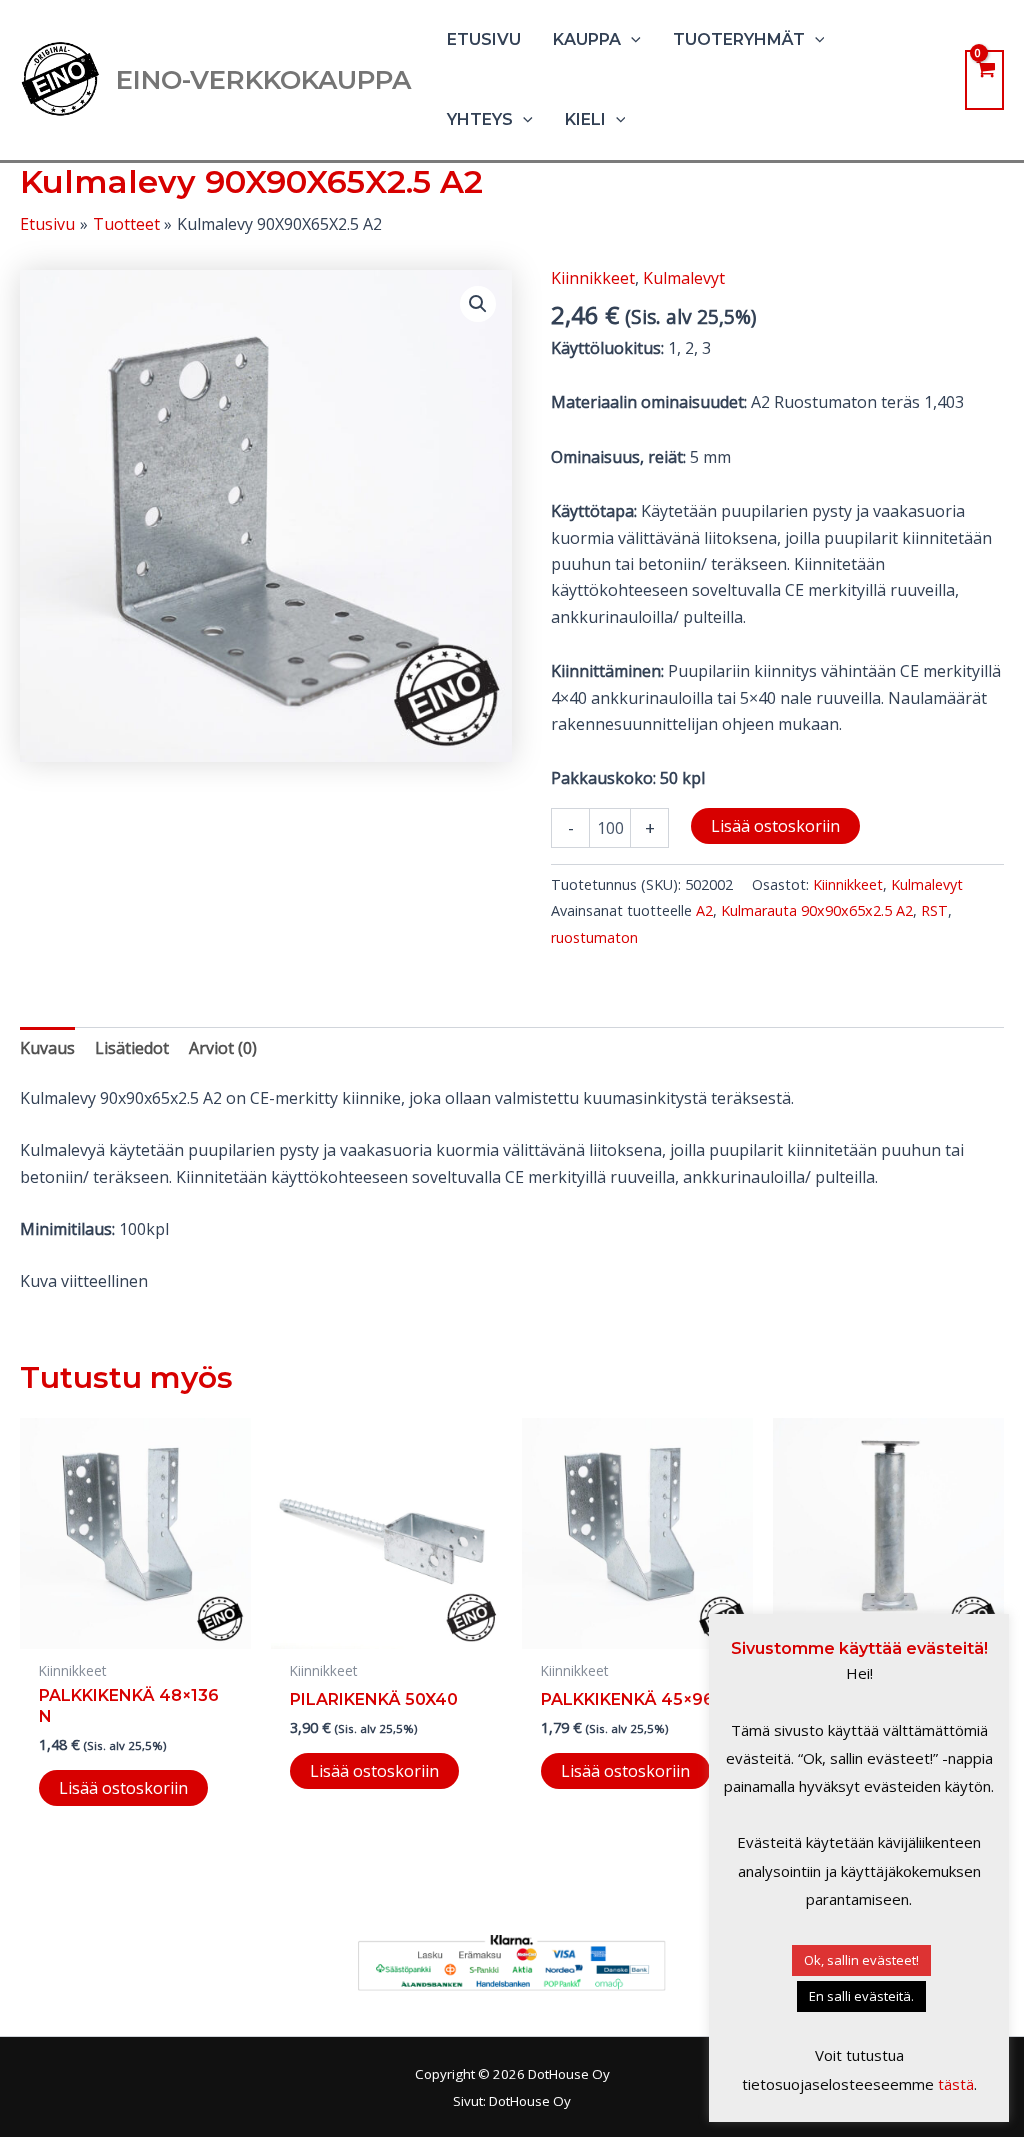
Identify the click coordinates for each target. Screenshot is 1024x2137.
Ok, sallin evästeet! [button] (861, 1960)
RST (934, 910)
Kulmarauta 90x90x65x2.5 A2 (817, 910)
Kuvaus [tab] (47, 1048)
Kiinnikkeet (593, 278)
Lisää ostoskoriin (775, 826)
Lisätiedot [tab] (132, 1048)
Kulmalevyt (684, 278)
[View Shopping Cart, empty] (984, 80)
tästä (956, 2084)
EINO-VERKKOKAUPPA (263, 80)
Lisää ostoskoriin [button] (123, 1788)
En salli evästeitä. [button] (861, 1996)
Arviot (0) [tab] (223, 1048)
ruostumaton (594, 937)
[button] (631, 40)
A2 (704, 910)
